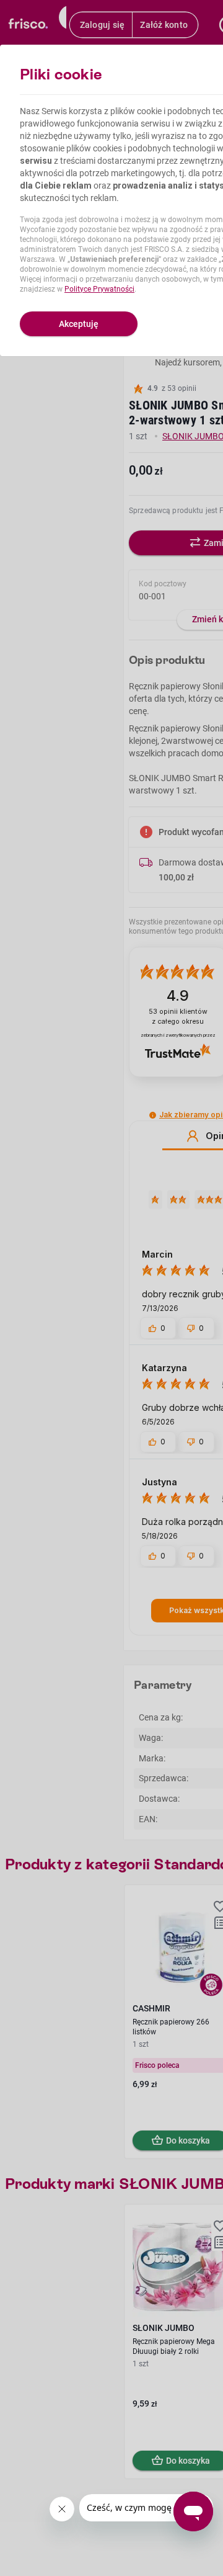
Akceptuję (79, 324)
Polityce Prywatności (99, 289)
